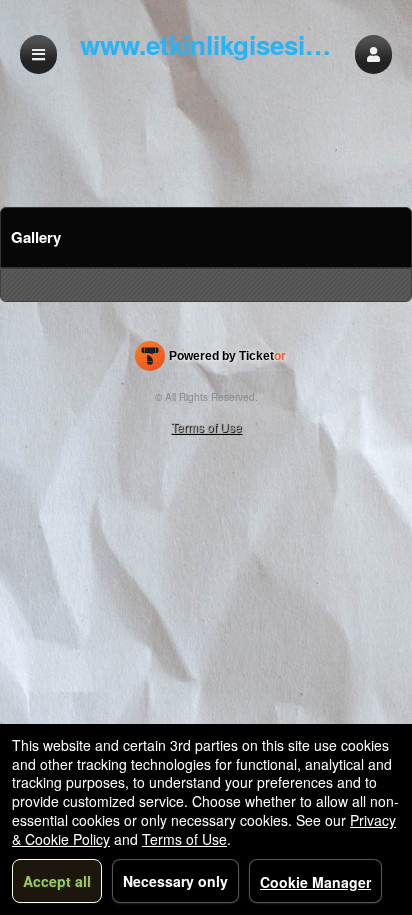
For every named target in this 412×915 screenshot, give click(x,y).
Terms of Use (206, 426)
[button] (373, 54)
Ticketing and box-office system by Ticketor (210, 360)
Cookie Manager (315, 882)
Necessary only (175, 881)
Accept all (57, 881)
